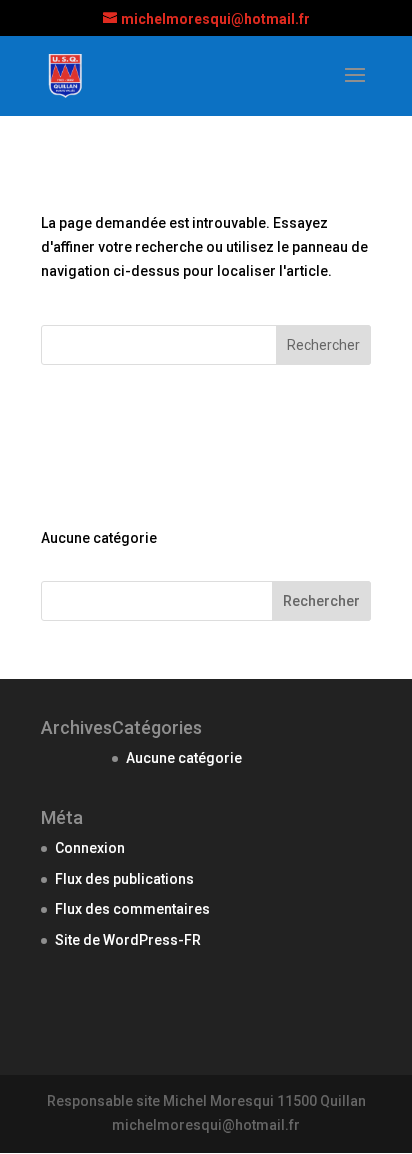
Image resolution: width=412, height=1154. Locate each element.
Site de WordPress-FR (128, 940)
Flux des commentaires (132, 909)
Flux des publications (124, 879)
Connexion (90, 848)
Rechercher (321, 601)
